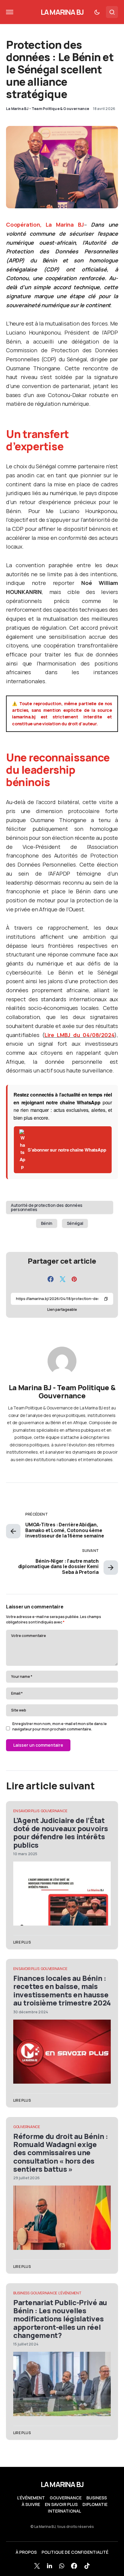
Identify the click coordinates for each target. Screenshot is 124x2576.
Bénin (47, 1223)
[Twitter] (37, 2566)
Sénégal (75, 1223)
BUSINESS (21, 2293)
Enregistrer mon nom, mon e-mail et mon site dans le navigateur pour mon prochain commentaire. (60, 1726)
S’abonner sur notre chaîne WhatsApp (67, 1150)
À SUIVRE (31, 2504)
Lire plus (22, 1942)
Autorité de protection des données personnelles (47, 1207)
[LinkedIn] (50, 2566)
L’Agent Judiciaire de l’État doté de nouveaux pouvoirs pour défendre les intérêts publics (61, 1833)
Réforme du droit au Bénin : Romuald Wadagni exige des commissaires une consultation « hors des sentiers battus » (61, 2152)
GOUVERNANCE (54, 1811)
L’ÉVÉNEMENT (31, 2498)
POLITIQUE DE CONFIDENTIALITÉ (75, 2552)
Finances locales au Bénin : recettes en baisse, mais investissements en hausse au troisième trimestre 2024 (62, 1990)
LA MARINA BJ (62, 12)
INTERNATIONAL (64, 2511)
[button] (10, 12)
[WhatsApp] (62, 2566)
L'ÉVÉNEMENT (70, 2293)
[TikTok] (87, 2566)
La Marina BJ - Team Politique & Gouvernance (62, 1392)
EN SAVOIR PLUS (26, 1811)
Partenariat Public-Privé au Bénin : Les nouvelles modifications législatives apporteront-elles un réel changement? (60, 2319)
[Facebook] (74, 2566)
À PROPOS (26, 2552)
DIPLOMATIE (95, 2504)
